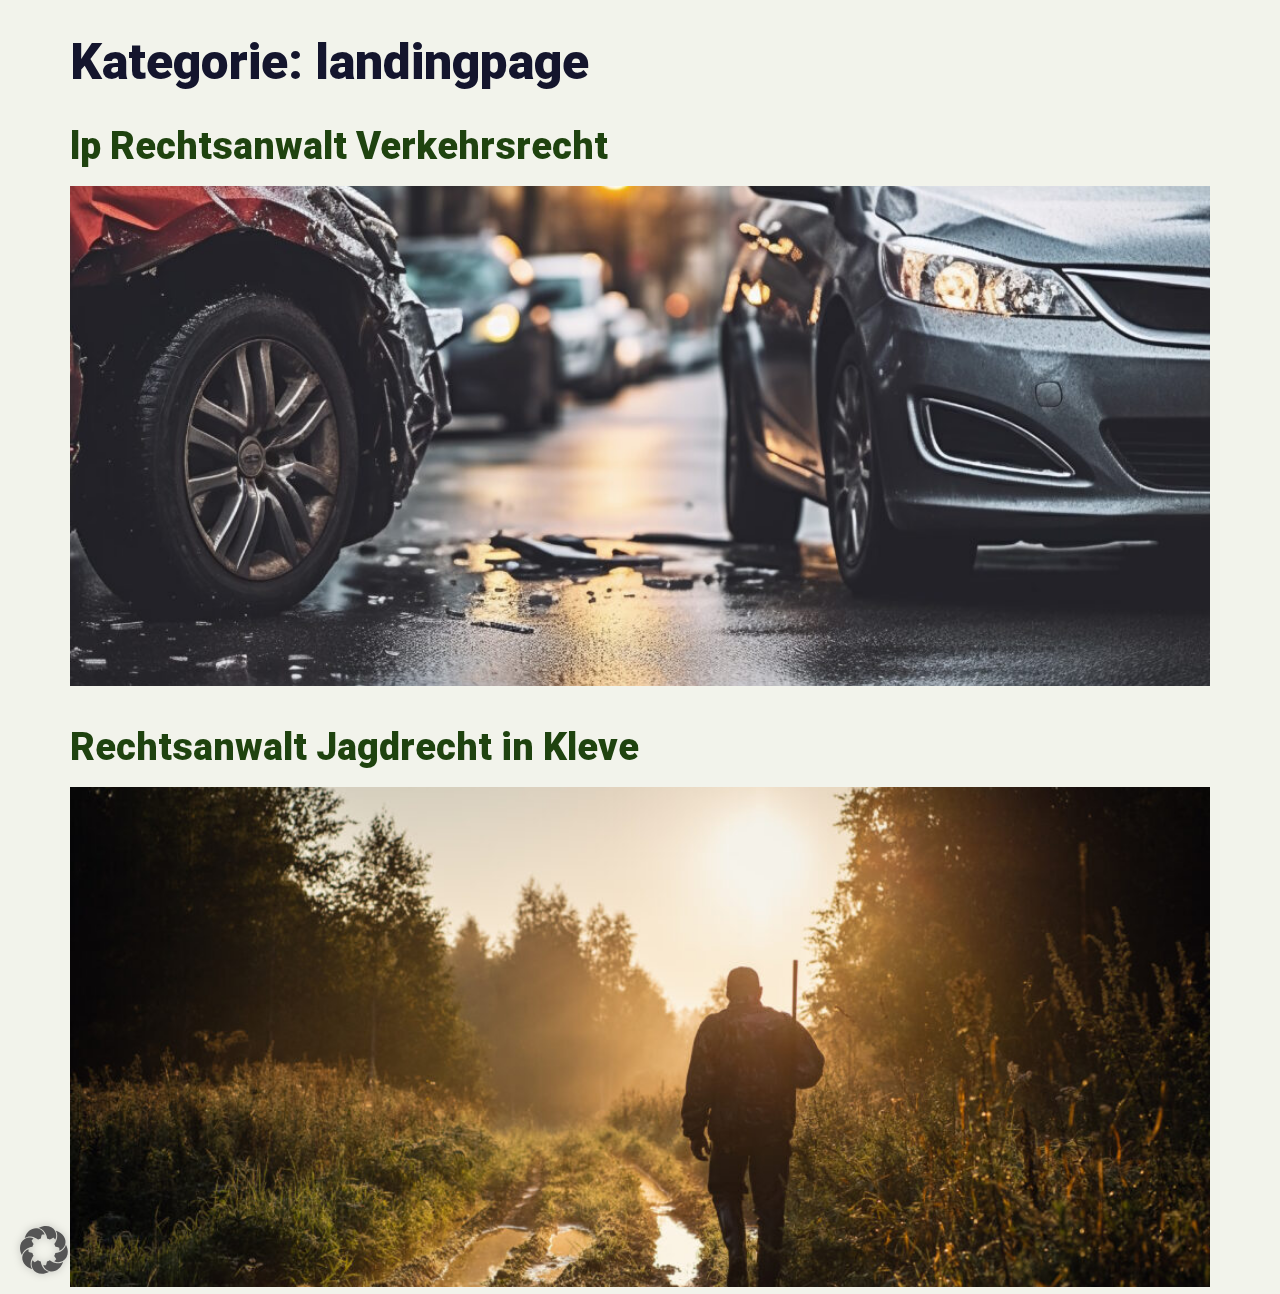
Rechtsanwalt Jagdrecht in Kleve (354, 747)
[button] (44, 1250)
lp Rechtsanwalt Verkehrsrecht (339, 146)
